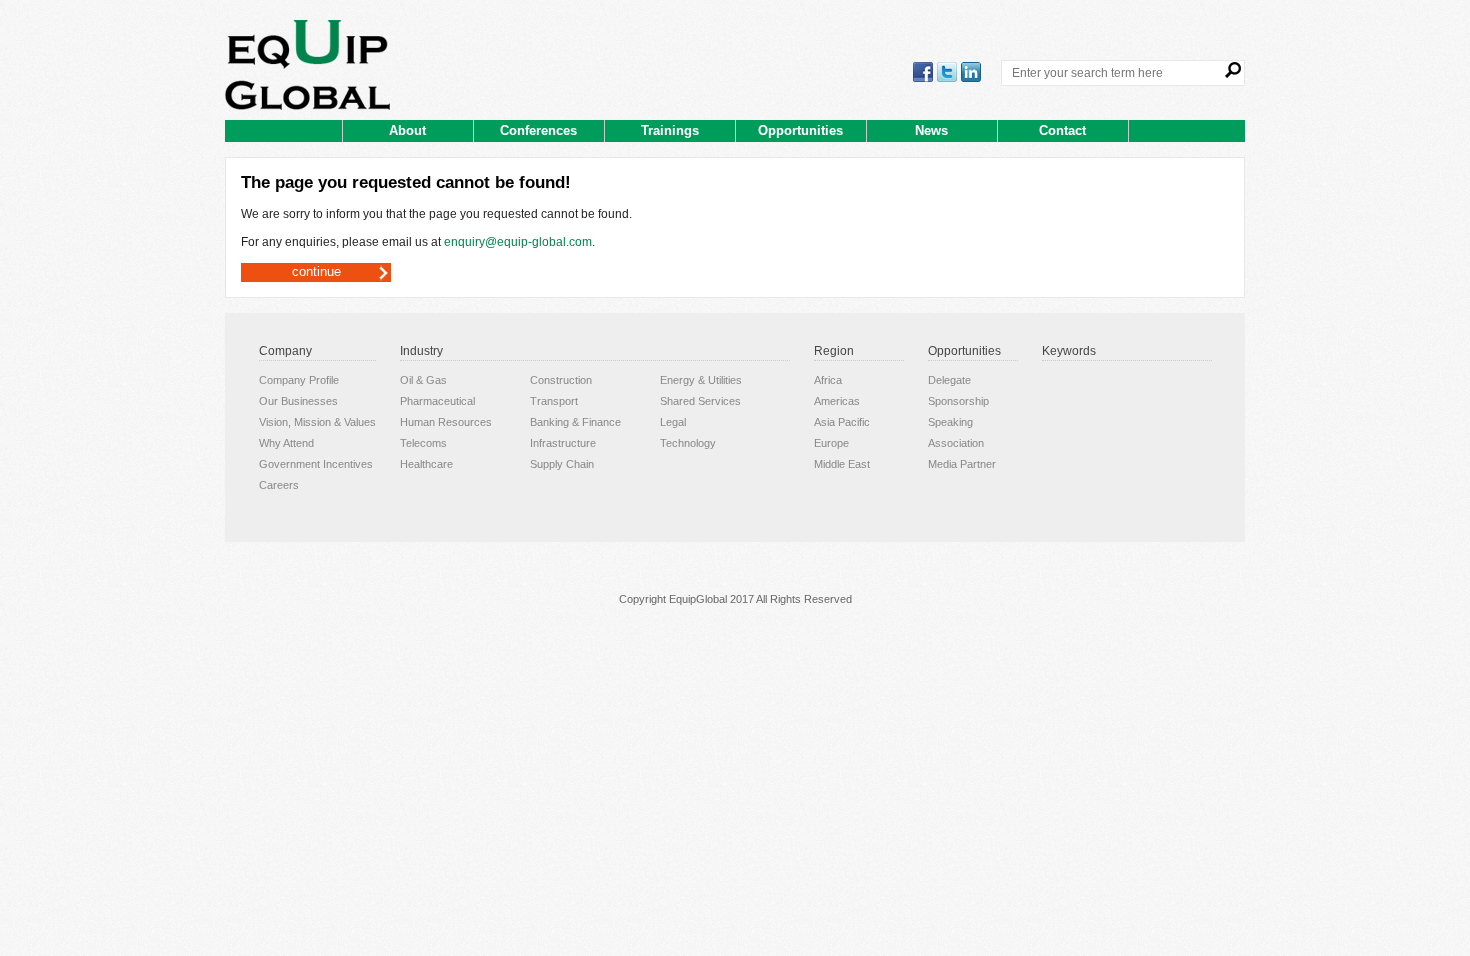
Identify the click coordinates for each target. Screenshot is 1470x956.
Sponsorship (958, 401)
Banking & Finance (575, 422)
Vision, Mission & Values (317, 422)
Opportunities (800, 130)
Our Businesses (298, 401)
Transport (554, 401)
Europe (831, 443)
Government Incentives (316, 464)
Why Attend (286, 443)
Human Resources (446, 422)
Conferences (538, 130)
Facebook (923, 72)
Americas (837, 401)
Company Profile (299, 380)
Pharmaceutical (437, 401)
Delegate (949, 380)
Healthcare (426, 464)
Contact (1062, 130)
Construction (561, 380)
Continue (316, 271)
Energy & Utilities (701, 380)
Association (956, 443)
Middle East (842, 464)
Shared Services (700, 401)
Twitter (947, 72)
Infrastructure (563, 443)
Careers (279, 485)
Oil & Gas (423, 380)
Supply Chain (562, 464)
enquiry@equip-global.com (518, 242)
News (931, 130)
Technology (688, 443)
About (407, 130)
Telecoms (423, 443)
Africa (828, 380)
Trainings (670, 130)
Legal (673, 422)
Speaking (950, 422)
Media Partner (962, 464)
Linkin (971, 72)
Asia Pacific (842, 422)
